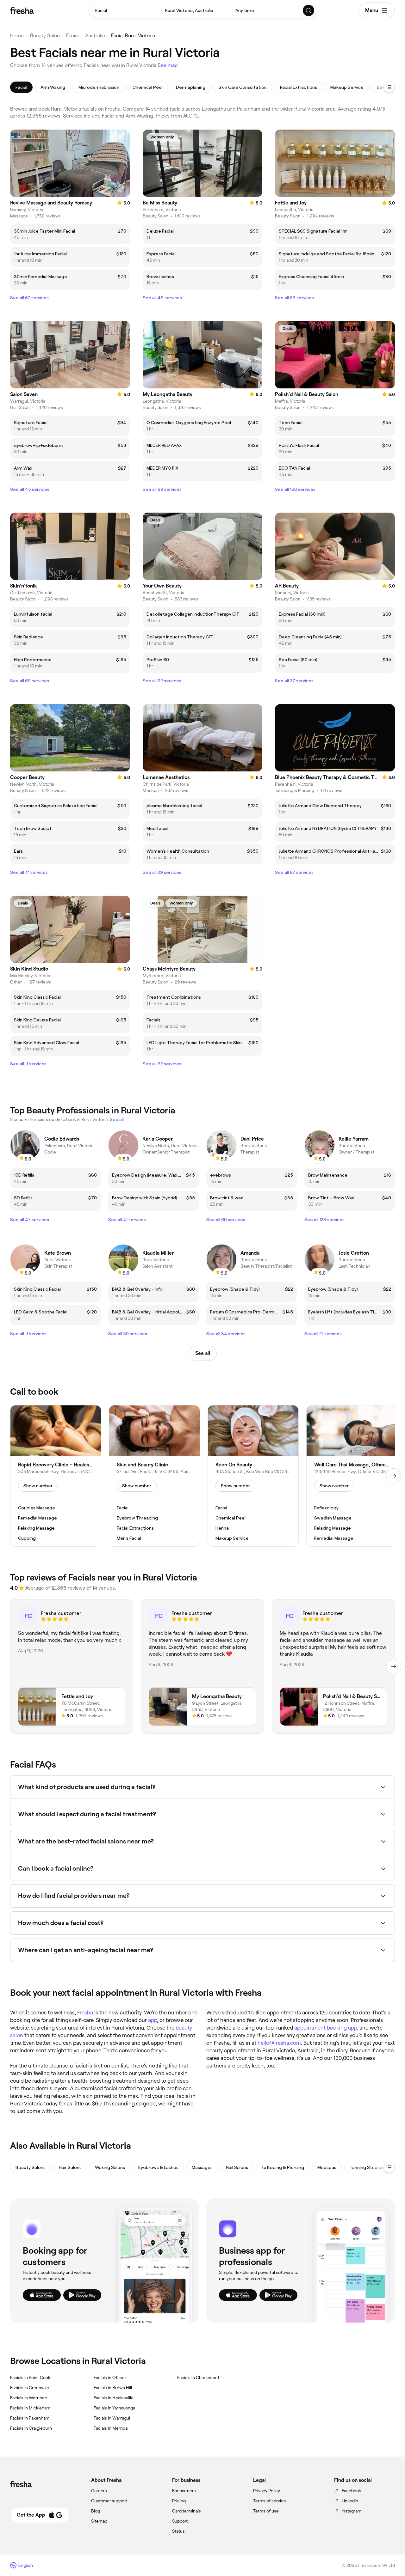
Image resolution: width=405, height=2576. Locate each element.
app (153, 2020)
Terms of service (270, 2501)
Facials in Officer (110, 2378)
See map (168, 65)
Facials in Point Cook (30, 2378)
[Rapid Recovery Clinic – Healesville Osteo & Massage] (56, 1476)
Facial (72, 36)
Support (180, 2521)
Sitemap (99, 2521)
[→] (394, 1476)
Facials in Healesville (114, 2398)
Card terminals (187, 2511)
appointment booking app (326, 2028)
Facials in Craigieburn (31, 2428)
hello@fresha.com (279, 2043)
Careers (99, 2491)
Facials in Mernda (111, 2428)
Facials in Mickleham (30, 2408)
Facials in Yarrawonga (114, 2408)
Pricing (179, 2501)
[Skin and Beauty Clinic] (154, 1476)
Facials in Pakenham (30, 2418)
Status (178, 2531)
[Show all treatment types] (389, 87)
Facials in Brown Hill (113, 2388)
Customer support (109, 2501)
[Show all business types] (389, 2167)
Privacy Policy (267, 2491)
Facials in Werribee (29, 2398)
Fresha (85, 2013)
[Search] (309, 10)
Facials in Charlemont (198, 2378)
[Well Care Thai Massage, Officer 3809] (352, 1476)
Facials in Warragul (112, 2418)
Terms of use (266, 2511)
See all (203, 1353)
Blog (96, 2511)
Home (17, 36)
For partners (184, 2491)
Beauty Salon (45, 36)
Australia (95, 36)
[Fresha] (22, 10)
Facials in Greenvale (30, 2388)
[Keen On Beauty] (253, 1476)
